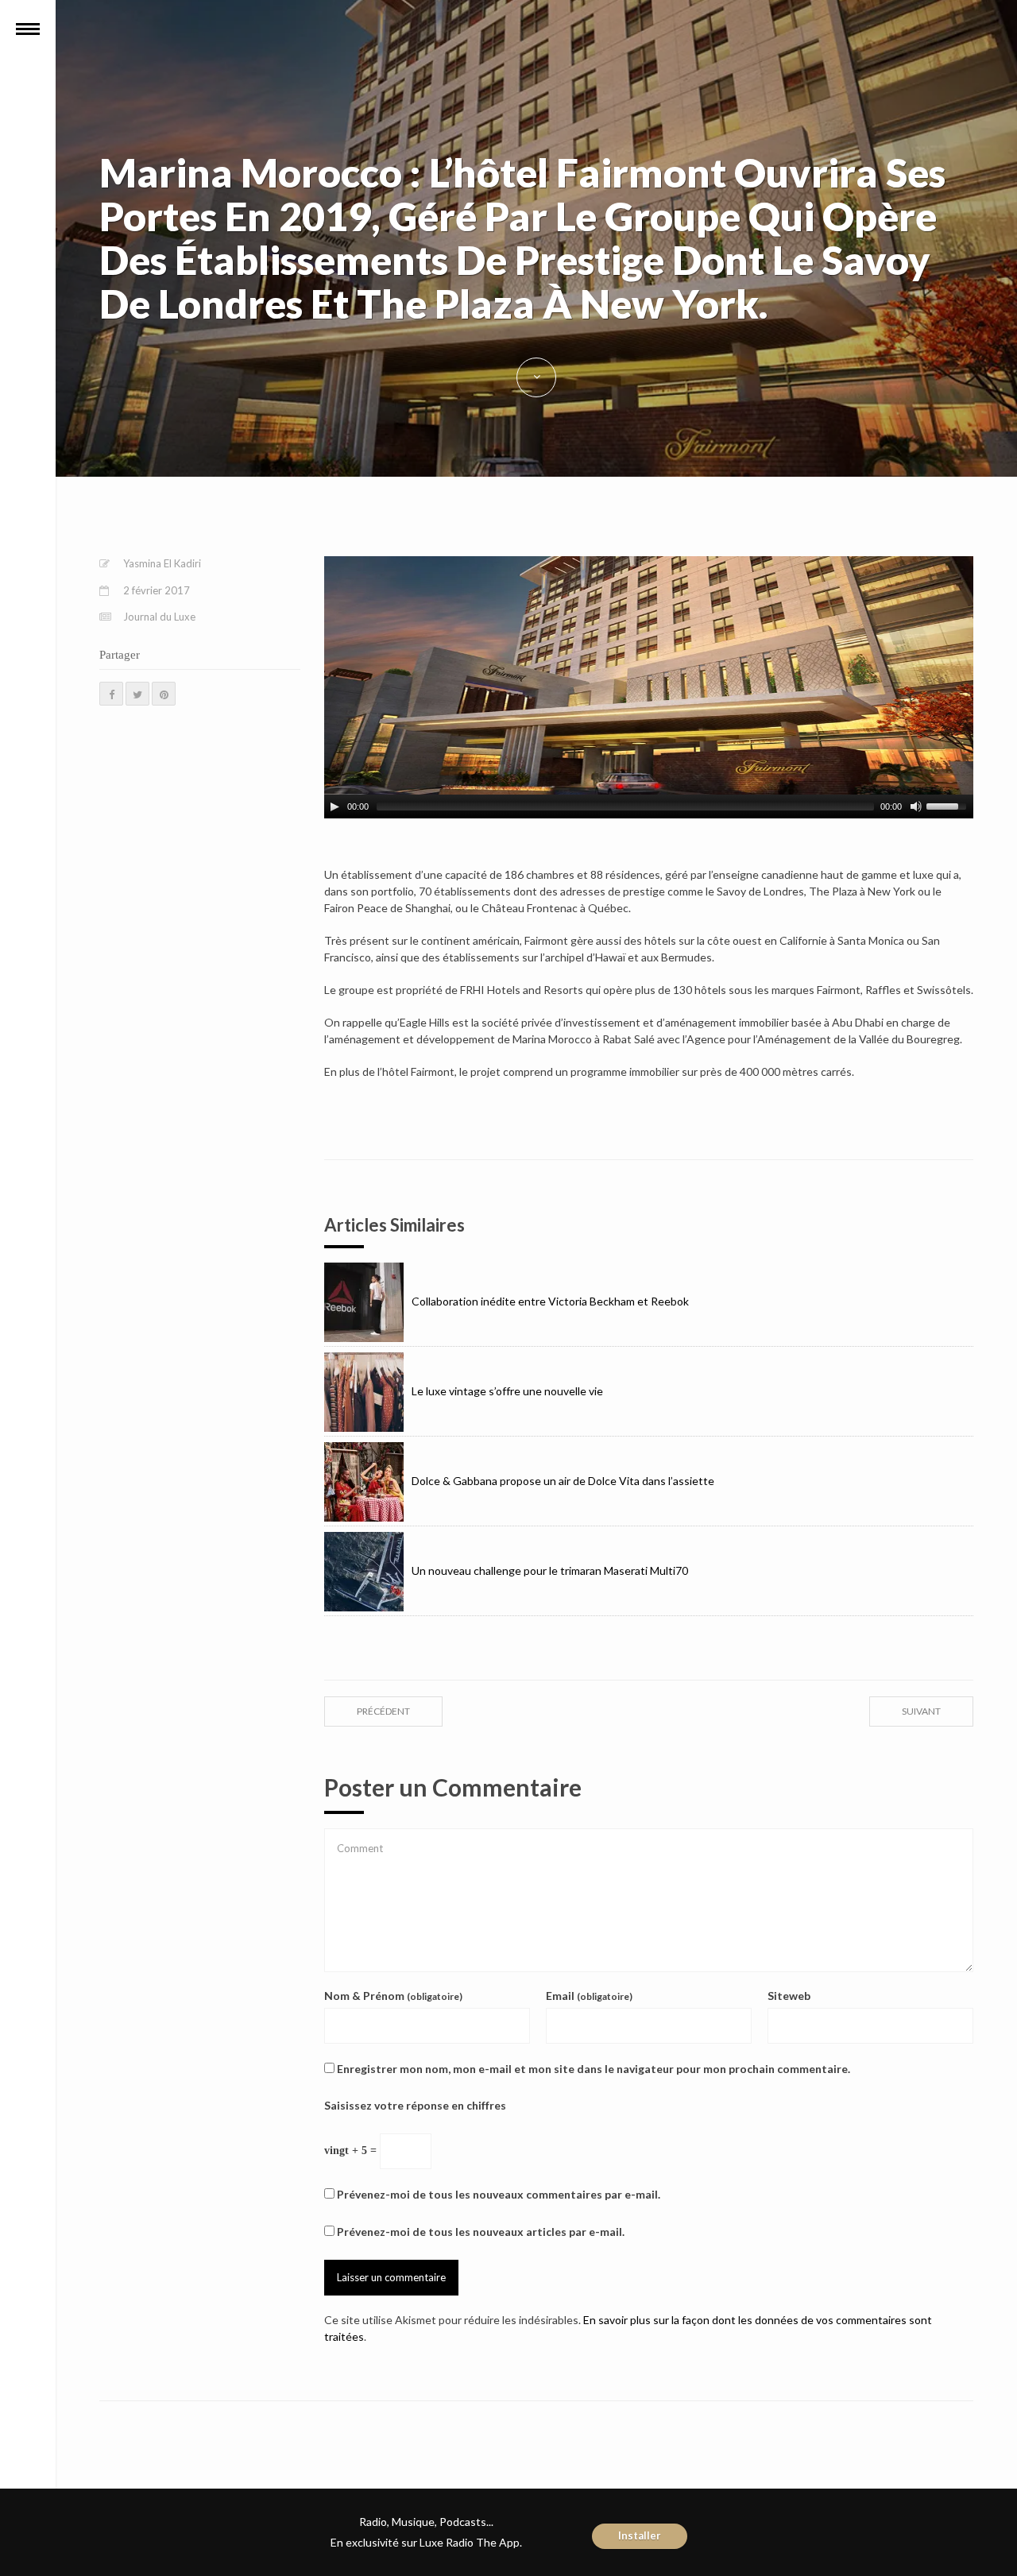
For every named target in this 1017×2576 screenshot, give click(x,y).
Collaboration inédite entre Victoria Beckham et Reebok (550, 1301)
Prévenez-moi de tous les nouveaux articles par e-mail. (481, 2232)
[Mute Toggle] (916, 806)
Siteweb (789, 1996)
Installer (640, 2535)
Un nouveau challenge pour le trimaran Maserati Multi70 (550, 1570)
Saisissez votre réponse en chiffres (415, 2105)
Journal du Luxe (159, 617)
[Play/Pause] (334, 806)
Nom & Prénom (393, 1996)
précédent (383, 1711)
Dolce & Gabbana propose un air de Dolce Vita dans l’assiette (563, 1481)
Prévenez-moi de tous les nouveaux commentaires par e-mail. (499, 2194)
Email (589, 1996)
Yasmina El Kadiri (162, 563)
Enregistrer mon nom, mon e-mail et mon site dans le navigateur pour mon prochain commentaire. (594, 2069)
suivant (921, 1711)
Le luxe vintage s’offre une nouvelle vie (507, 1391)
